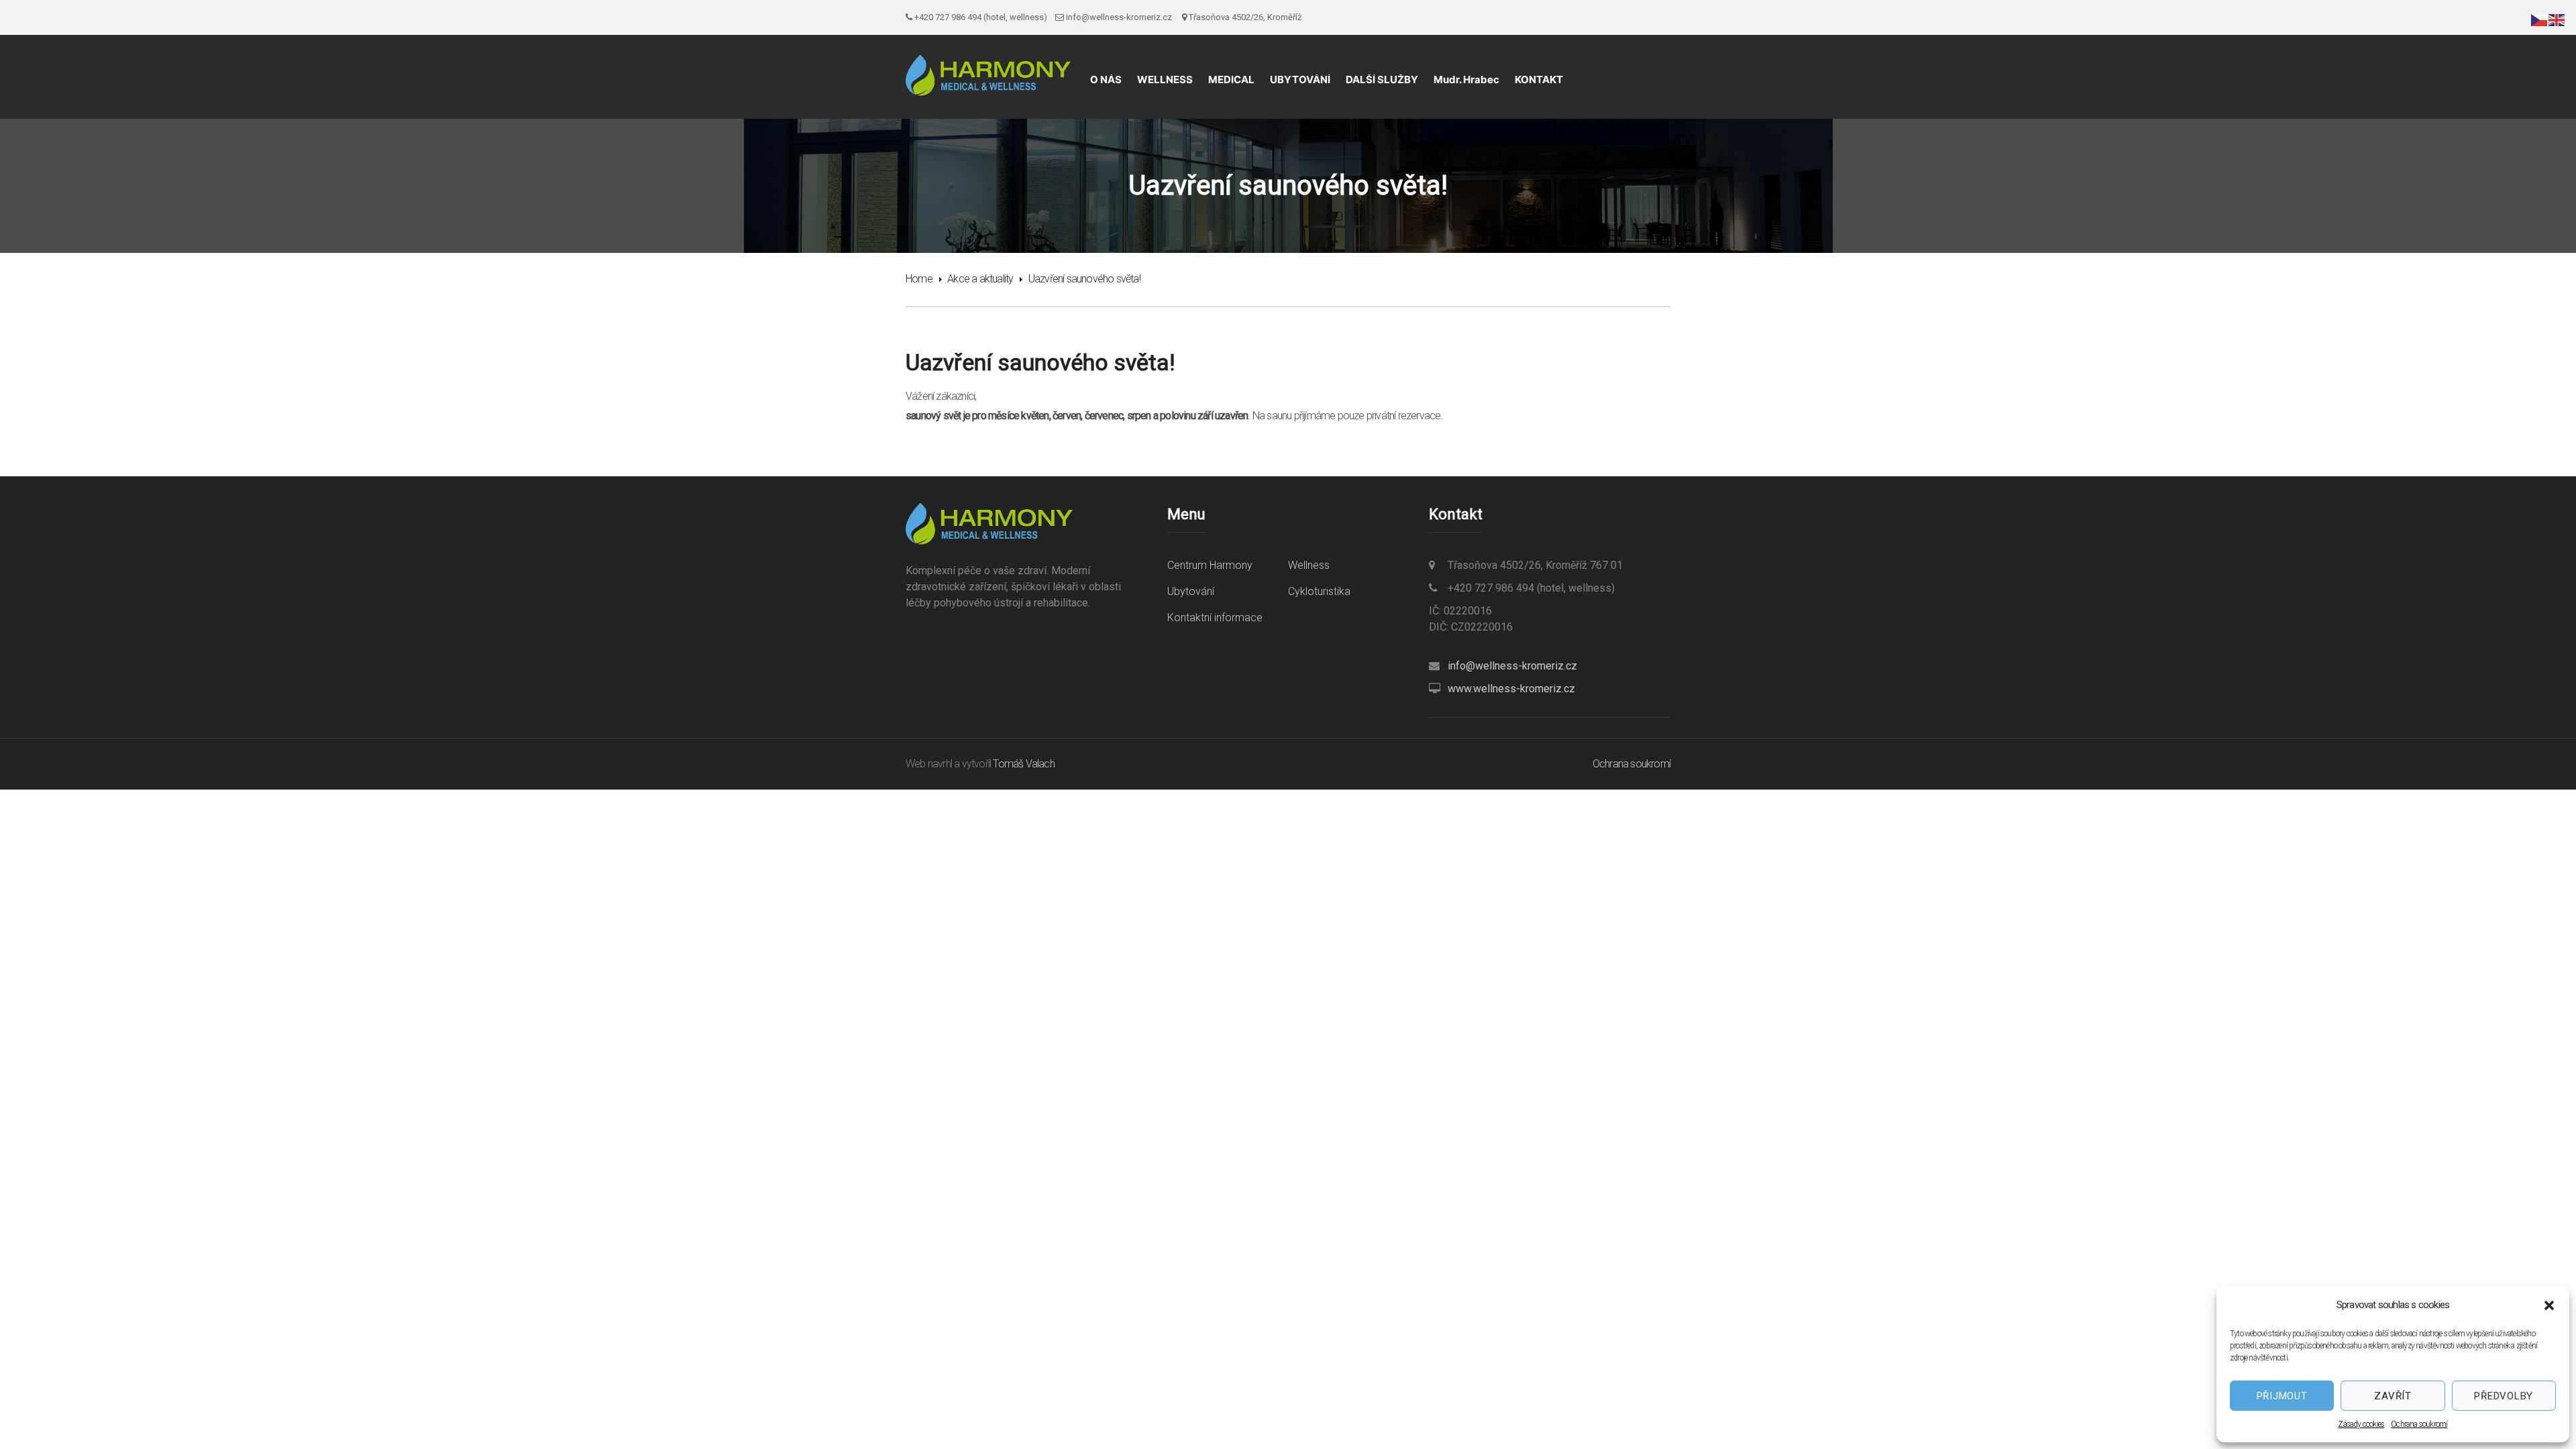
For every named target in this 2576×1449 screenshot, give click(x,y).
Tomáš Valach (1023, 764)
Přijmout (2282, 1396)
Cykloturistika (1319, 591)
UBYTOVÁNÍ (1300, 79)
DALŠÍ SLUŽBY (1382, 79)
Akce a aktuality (980, 279)
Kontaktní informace (1215, 618)
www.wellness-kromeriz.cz (1511, 689)
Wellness (1309, 565)
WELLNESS (1165, 79)
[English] (2557, 19)
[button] (2549, 1305)
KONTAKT (1539, 79)
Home (919, 279)
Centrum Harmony (1210, 565)
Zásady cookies (2361, 1424)
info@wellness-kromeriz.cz (1512, 666)
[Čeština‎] (2540, 19)
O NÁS (1106, 79)
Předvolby (2504, 1396)
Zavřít (2393, 1396)
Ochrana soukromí (2419, 1424)
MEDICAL (1231, 79)
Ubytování (1191, 591)
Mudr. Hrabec (1466, 79)
